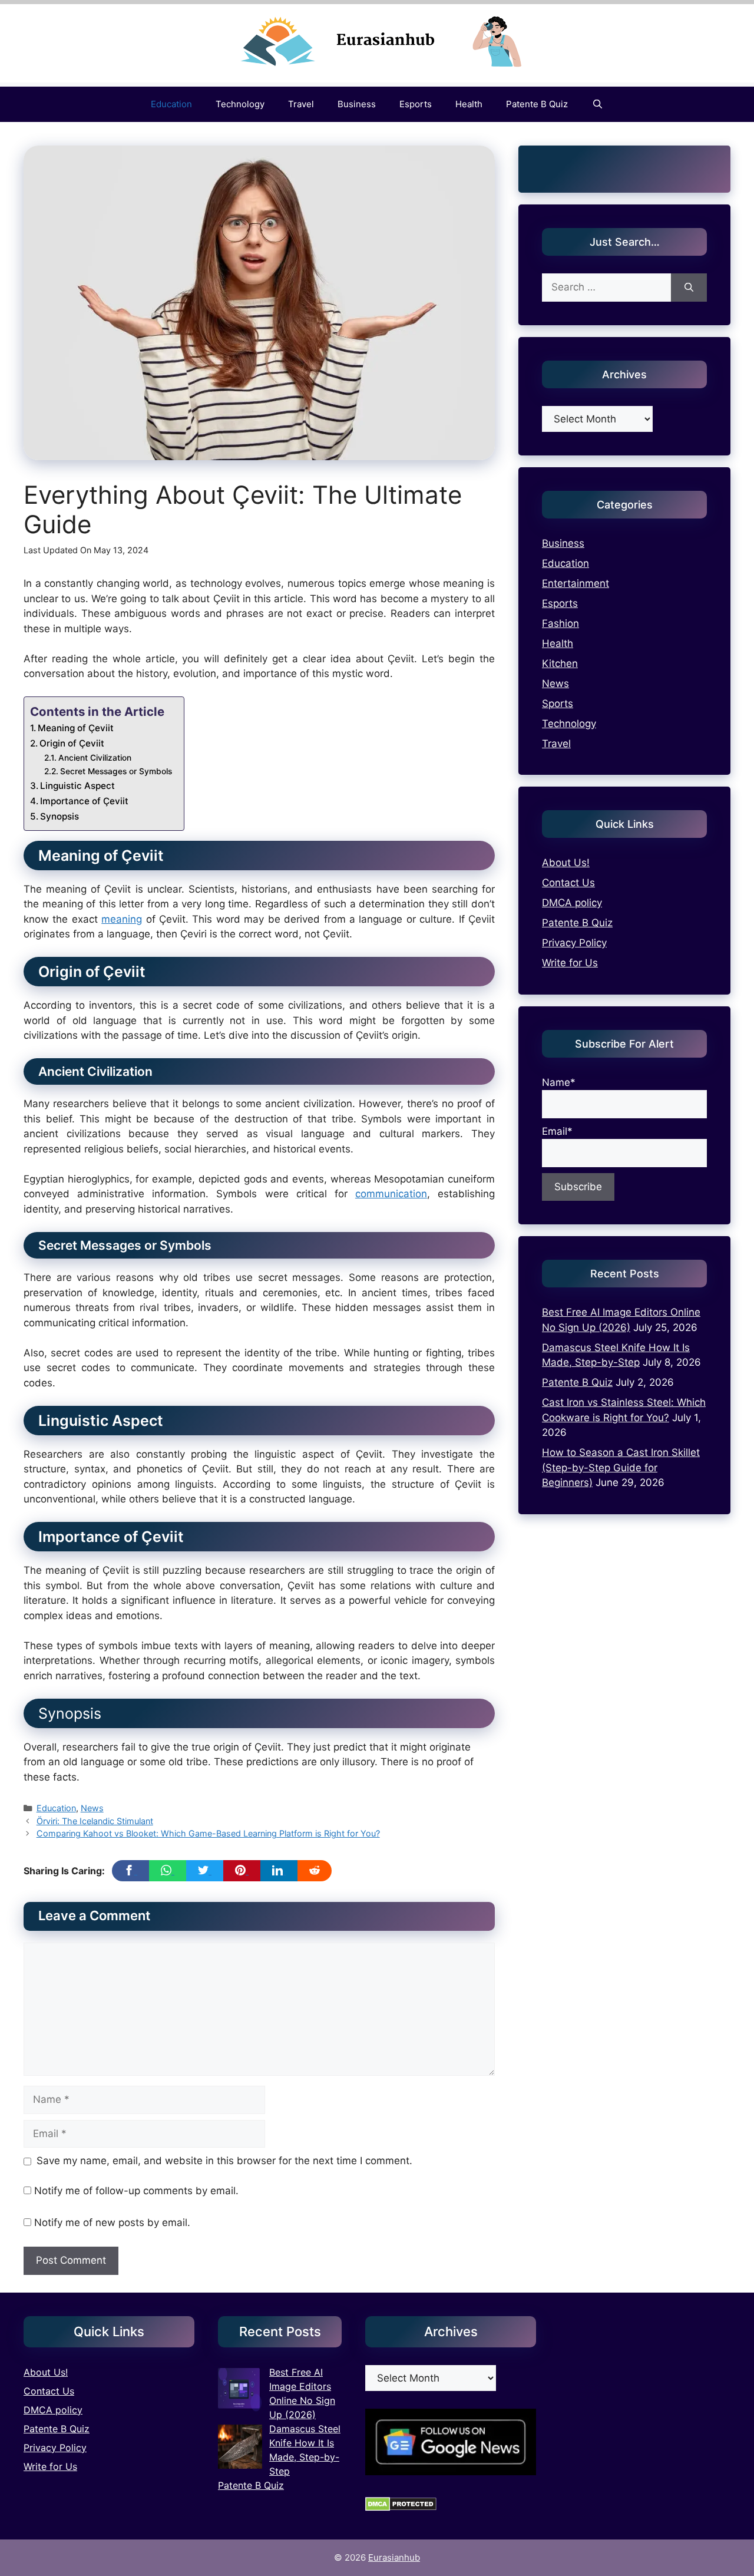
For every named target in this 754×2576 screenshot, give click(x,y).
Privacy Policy (574, 943)
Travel (301, 104)
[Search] (689, 288)
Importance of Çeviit (84, 801)
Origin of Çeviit (72, 743)
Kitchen (560, 663)
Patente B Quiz (537, 104)
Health (469, 104)
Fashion (560, 623)
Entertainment (576, 583)
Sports (558, 704)
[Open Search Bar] (597, 104)
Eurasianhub (394, 2557)
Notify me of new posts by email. (112, 2222)
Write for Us (570, 963)
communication (391, 1194)
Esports (416, 104)
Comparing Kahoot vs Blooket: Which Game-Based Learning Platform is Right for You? (208, 1833)
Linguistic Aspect (77, 786)
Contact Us (568, 883)
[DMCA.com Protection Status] (401, 2508)
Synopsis (59, 816)
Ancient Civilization (95, 758)
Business (357, 104)
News (92, 1808)
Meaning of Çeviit (76, 728)
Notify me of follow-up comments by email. (136, 2191)
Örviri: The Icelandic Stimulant (95, 1821)
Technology (240, 104)
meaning (122, 919)
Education (171, 104)
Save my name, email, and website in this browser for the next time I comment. (224, 2161)
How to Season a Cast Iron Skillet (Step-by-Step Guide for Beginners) (621, 1467)
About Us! (566, 863)
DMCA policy (572, 903)
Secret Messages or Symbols (116, 771)
